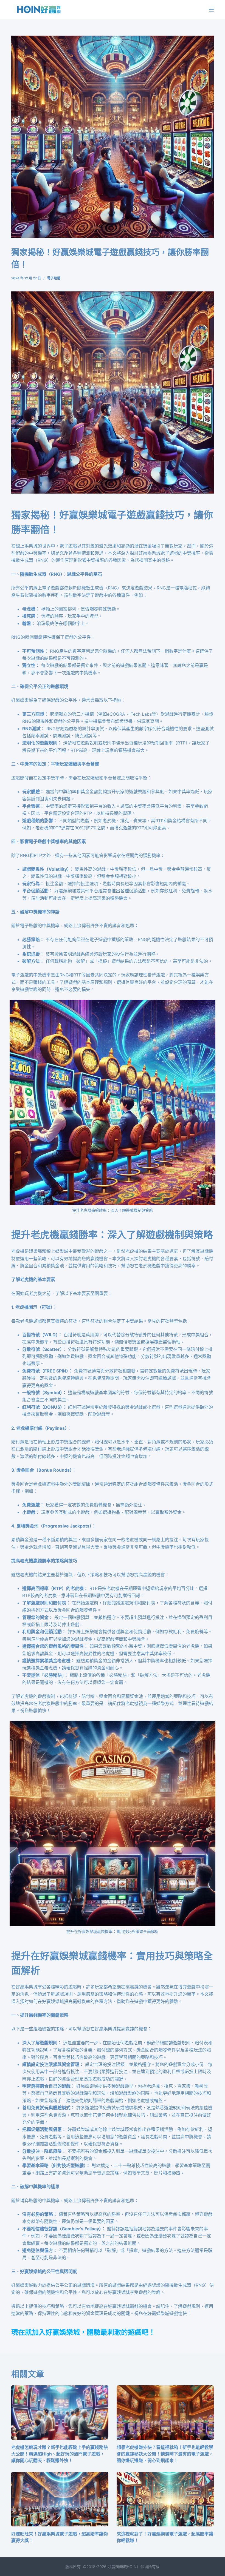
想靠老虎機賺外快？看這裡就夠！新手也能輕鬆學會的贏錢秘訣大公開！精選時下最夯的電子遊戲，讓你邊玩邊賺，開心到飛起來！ (165, 2454)
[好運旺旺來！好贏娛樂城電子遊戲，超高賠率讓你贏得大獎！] (60, 2499)
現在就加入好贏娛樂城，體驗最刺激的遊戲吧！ (83, 2332)
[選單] (211, 10)
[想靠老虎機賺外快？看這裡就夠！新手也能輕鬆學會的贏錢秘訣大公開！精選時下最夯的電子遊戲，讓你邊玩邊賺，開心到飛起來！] (165, 2413)
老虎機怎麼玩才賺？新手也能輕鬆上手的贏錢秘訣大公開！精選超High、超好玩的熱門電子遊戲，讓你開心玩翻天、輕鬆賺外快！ (60, 2454)
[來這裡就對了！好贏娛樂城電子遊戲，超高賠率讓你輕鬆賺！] (165, 2499)
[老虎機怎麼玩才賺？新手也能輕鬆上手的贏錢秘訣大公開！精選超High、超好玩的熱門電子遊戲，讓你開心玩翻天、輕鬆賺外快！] (60, 2413)
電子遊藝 (54, 278)
